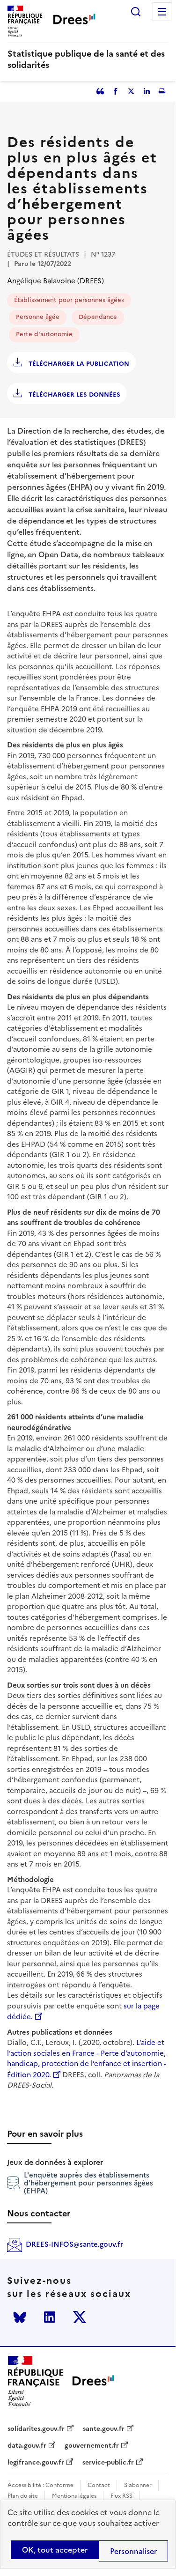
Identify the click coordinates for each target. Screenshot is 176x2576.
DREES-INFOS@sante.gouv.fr (74, 2244)
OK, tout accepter (55, 2550)
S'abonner (138, 2485)
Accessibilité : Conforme (40, 2485)
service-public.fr (108, 2463)
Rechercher (136, 12)
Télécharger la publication (78, 364)
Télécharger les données (73, 395)
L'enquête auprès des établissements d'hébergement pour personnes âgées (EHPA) (88, 2183)
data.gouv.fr (27, 2446)
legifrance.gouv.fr (36, 2463)
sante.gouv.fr (104, 2429)
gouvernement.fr (92, 2446)
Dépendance (98, 317)
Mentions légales (74, 2496)
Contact (99, 2485)
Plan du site (23, 2496)
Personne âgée (38, 317)
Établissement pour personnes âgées (69, 300)
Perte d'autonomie (44, 334)
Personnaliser (133, 2551)
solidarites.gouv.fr (36, 2429)
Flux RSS (121, 2496)
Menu (162, 12)
